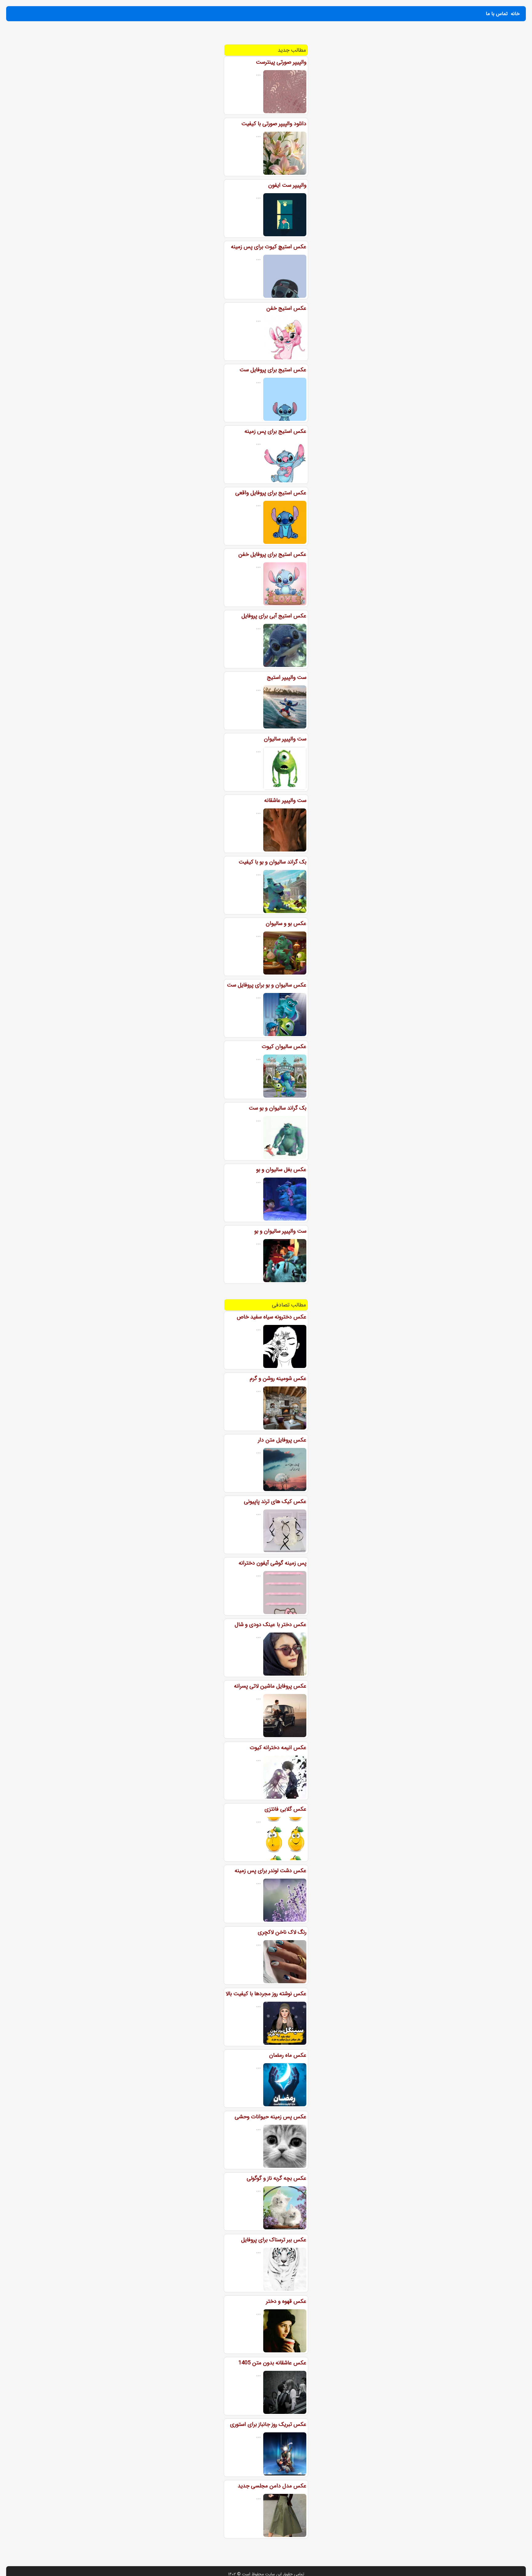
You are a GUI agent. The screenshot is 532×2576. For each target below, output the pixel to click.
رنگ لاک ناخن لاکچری (282, 1932)
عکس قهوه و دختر (286, 2301)
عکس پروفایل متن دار (282, 1440)
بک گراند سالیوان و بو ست (278, 1108)
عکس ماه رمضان (288, 2055)
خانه (515, 14)
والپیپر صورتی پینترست (281, 62)
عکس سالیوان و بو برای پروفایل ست (267, 985)
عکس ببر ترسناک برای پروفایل (274, 2240)
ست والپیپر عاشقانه (285, 800)
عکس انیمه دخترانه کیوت (278, 1748)
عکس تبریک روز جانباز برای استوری (268, 2424)
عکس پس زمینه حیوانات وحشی (270, 2117)
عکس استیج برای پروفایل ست (273, 370)
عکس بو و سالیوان (286, 923)
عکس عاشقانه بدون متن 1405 (272, 2363)
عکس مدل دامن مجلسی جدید (272, 2486)
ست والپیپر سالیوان (285, 739)
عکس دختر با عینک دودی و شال (270, 1625)
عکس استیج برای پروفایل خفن (272, 554)
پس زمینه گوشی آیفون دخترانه (272, 1563)
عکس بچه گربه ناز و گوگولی (276, 2178)
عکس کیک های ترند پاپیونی (275, 1501)
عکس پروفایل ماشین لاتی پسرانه (270, 1686)
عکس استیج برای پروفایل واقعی (271, 493)
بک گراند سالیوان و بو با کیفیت (272, 862)
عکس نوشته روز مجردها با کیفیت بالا (266, 1994)
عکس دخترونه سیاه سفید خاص (272, 1317)
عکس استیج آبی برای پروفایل (274, 616)
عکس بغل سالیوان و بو (281, 1170)
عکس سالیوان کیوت (284, 1047)
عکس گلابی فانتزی (285, 1809)
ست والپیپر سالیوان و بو (280, 1231)
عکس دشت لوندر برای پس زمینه (270, 1871)
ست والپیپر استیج (287, 677)
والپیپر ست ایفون (287, 185)
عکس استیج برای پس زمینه (275, 431)
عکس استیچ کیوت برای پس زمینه (269, 247)
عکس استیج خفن (286, 308)
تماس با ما (497, 14)
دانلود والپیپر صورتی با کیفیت (274, 124)
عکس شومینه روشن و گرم (278, 1378)
